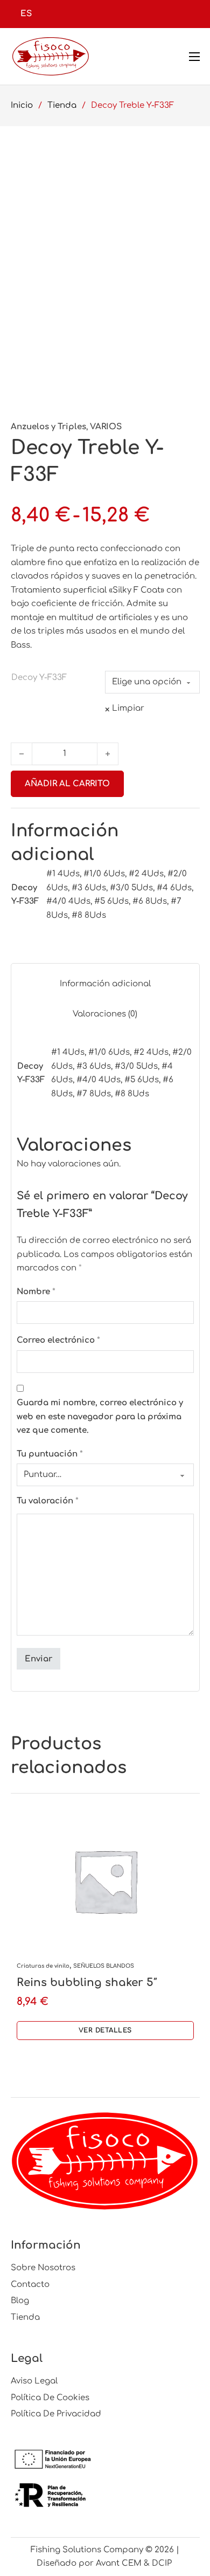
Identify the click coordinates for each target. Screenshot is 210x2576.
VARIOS (106, 427)
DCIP (163, 2563)
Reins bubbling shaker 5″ (87, 1983)
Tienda (62, 105)
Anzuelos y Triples (48, 427)
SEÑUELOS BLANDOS (104, 1966)
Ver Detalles (105, 2030)
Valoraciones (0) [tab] (105, 1014)
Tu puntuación (50, 1454)
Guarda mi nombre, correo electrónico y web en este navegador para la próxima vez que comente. (100, 1417)
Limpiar (128, 708)
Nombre (36, 1292)
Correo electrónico (58, 1340)
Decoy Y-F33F (39, 678)
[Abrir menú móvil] (194, 57)
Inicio (22, 105)
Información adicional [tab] (105, 984)
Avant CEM (119, 2563)
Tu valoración (48, 1501)
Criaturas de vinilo (43, 1966)
